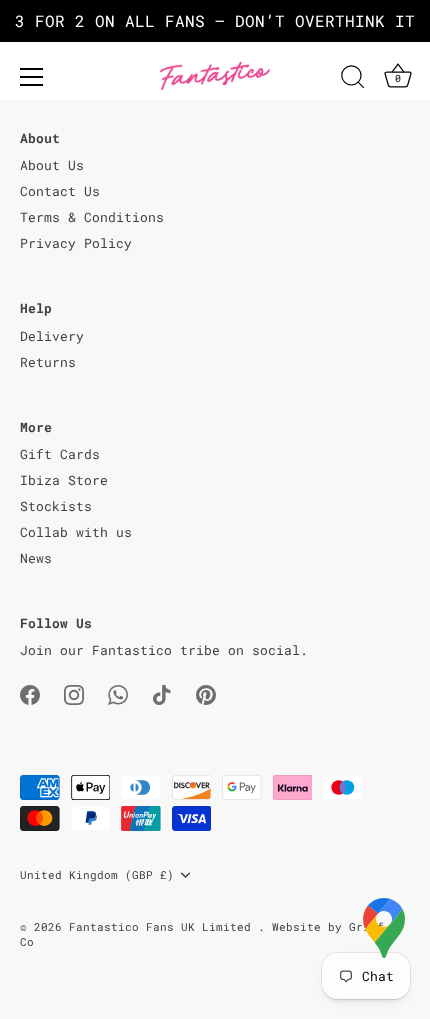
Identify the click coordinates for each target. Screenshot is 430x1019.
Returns (48, 362)
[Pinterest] (206, 694)
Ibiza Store (64, 480)
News (36, 558)
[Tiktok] (162, 694)
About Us (52, 165)
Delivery (52, 336)
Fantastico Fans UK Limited (163, 926)
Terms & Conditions (92, 217)
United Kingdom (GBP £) (97, 875)
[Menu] (32, 77)
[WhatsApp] (118, 694)
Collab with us (76, 532)
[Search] (353, 80)
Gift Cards (60, 454)
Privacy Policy (76, 243)
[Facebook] (30, 694)
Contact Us (60, 191)
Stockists (56, 506)
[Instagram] (74, 694)
